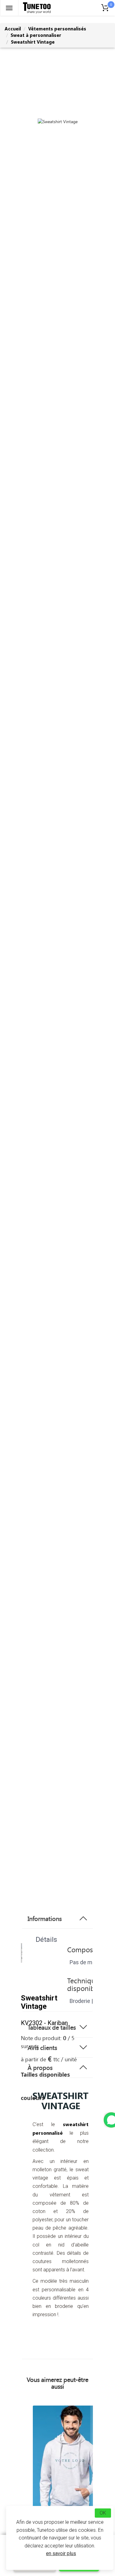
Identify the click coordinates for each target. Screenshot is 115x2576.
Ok (103, 2513)
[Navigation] (9, 8)
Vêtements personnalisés (57, 29)
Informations (45, 1918)
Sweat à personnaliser (36, 35)
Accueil (13, 29)
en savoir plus (61, 2553)
